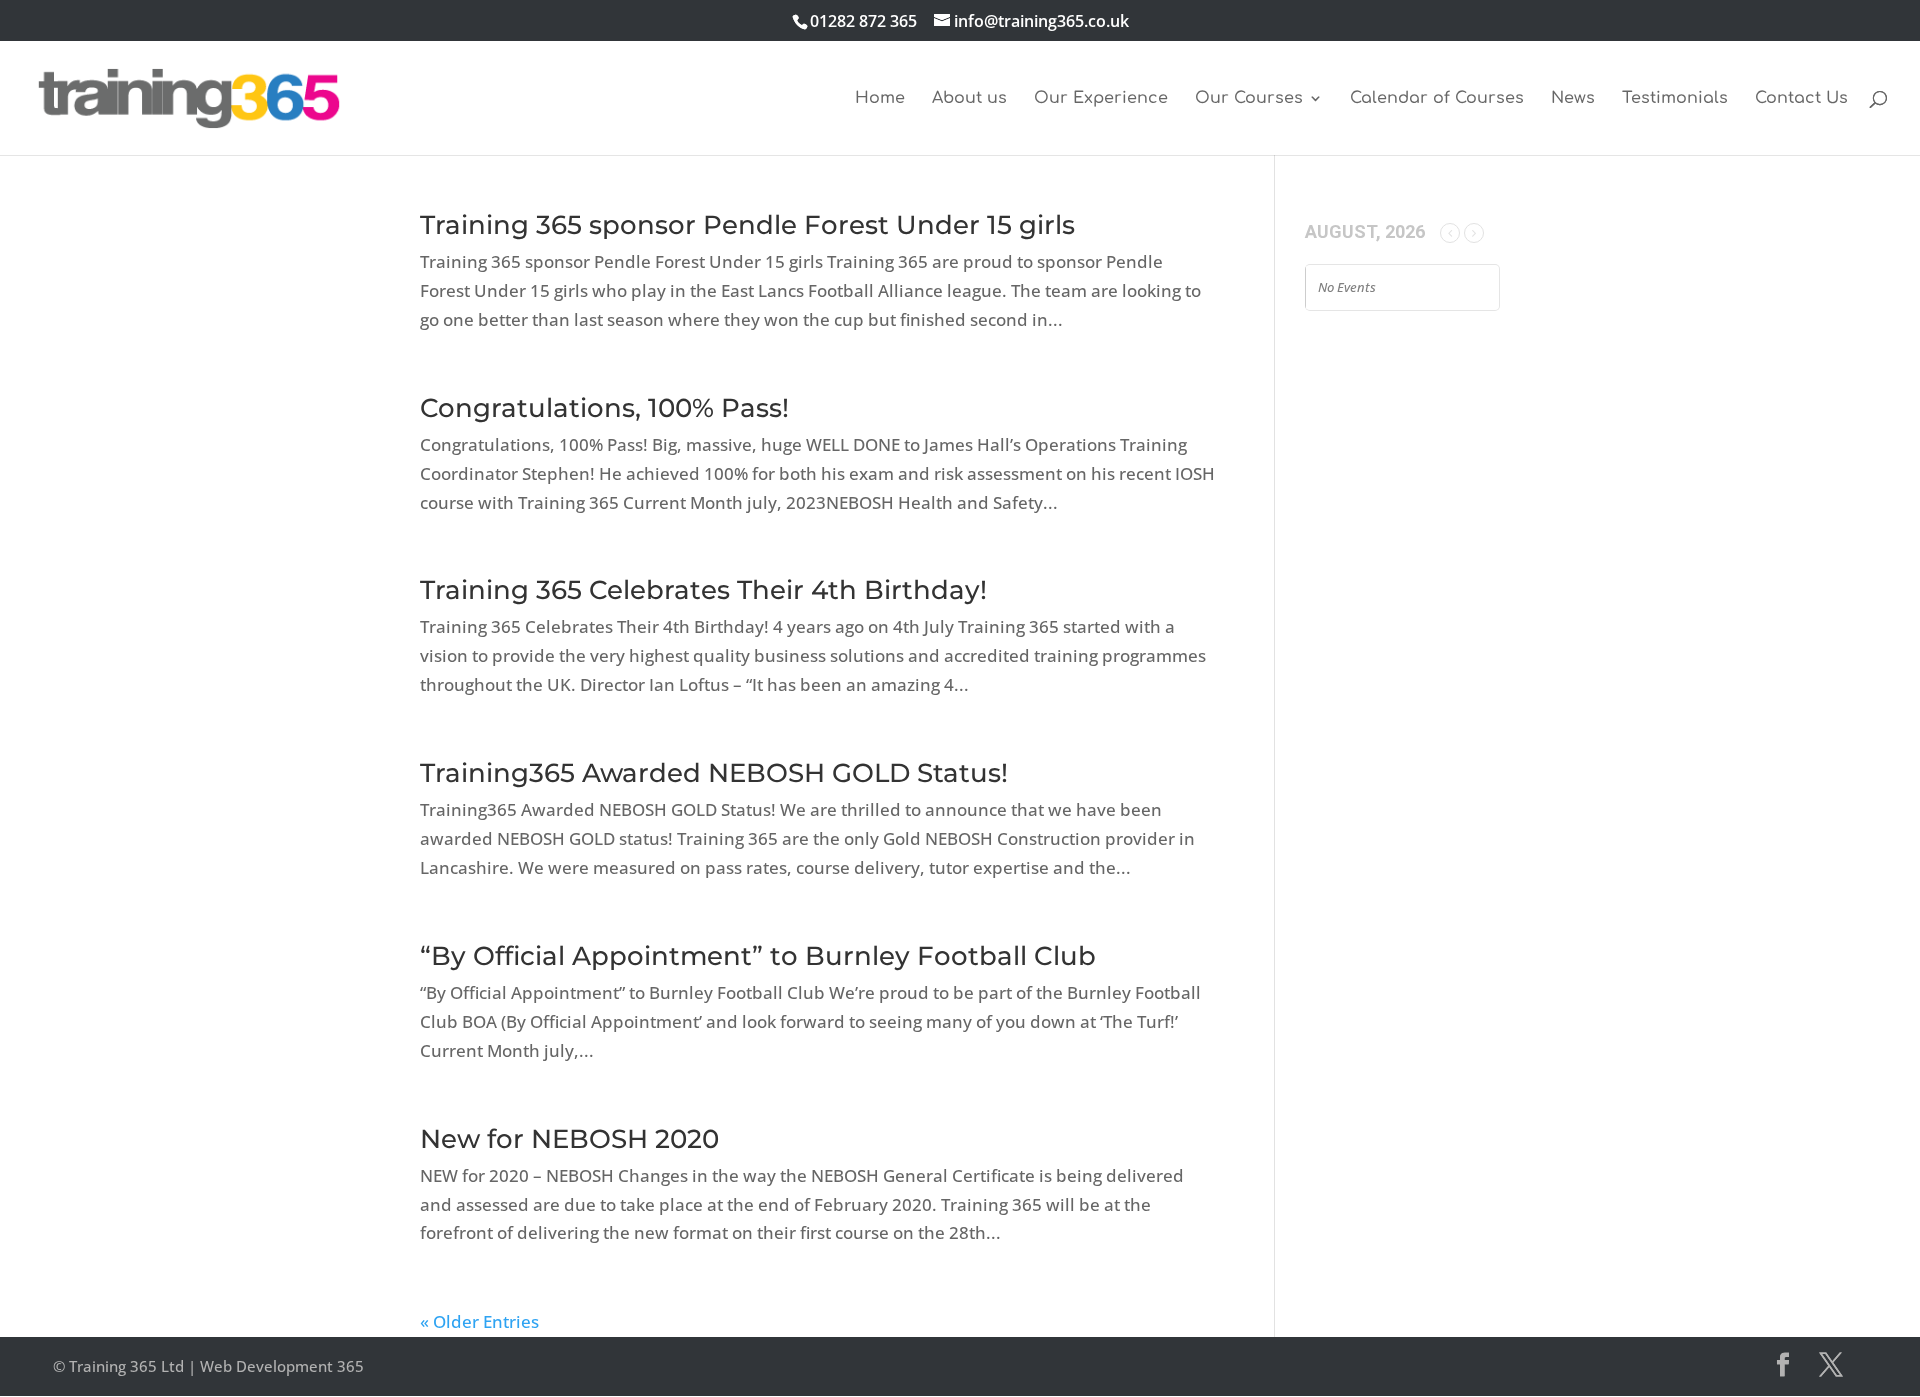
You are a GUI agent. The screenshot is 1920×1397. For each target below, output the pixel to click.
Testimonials (1675, 99)
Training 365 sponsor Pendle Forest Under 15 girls (747, 225)
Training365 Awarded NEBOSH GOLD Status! (714, 773)
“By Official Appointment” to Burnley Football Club (758, 956)
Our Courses (1249, 99)
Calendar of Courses (1437, 99)
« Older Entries (479, 1321)
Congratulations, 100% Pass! (604, 408)
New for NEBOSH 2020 (569, 1139)
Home (880, 99)
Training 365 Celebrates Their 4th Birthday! (703, 590)
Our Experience (1101, 99)
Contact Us (1801, 99)
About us (969, 99)
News (1573, 99)
